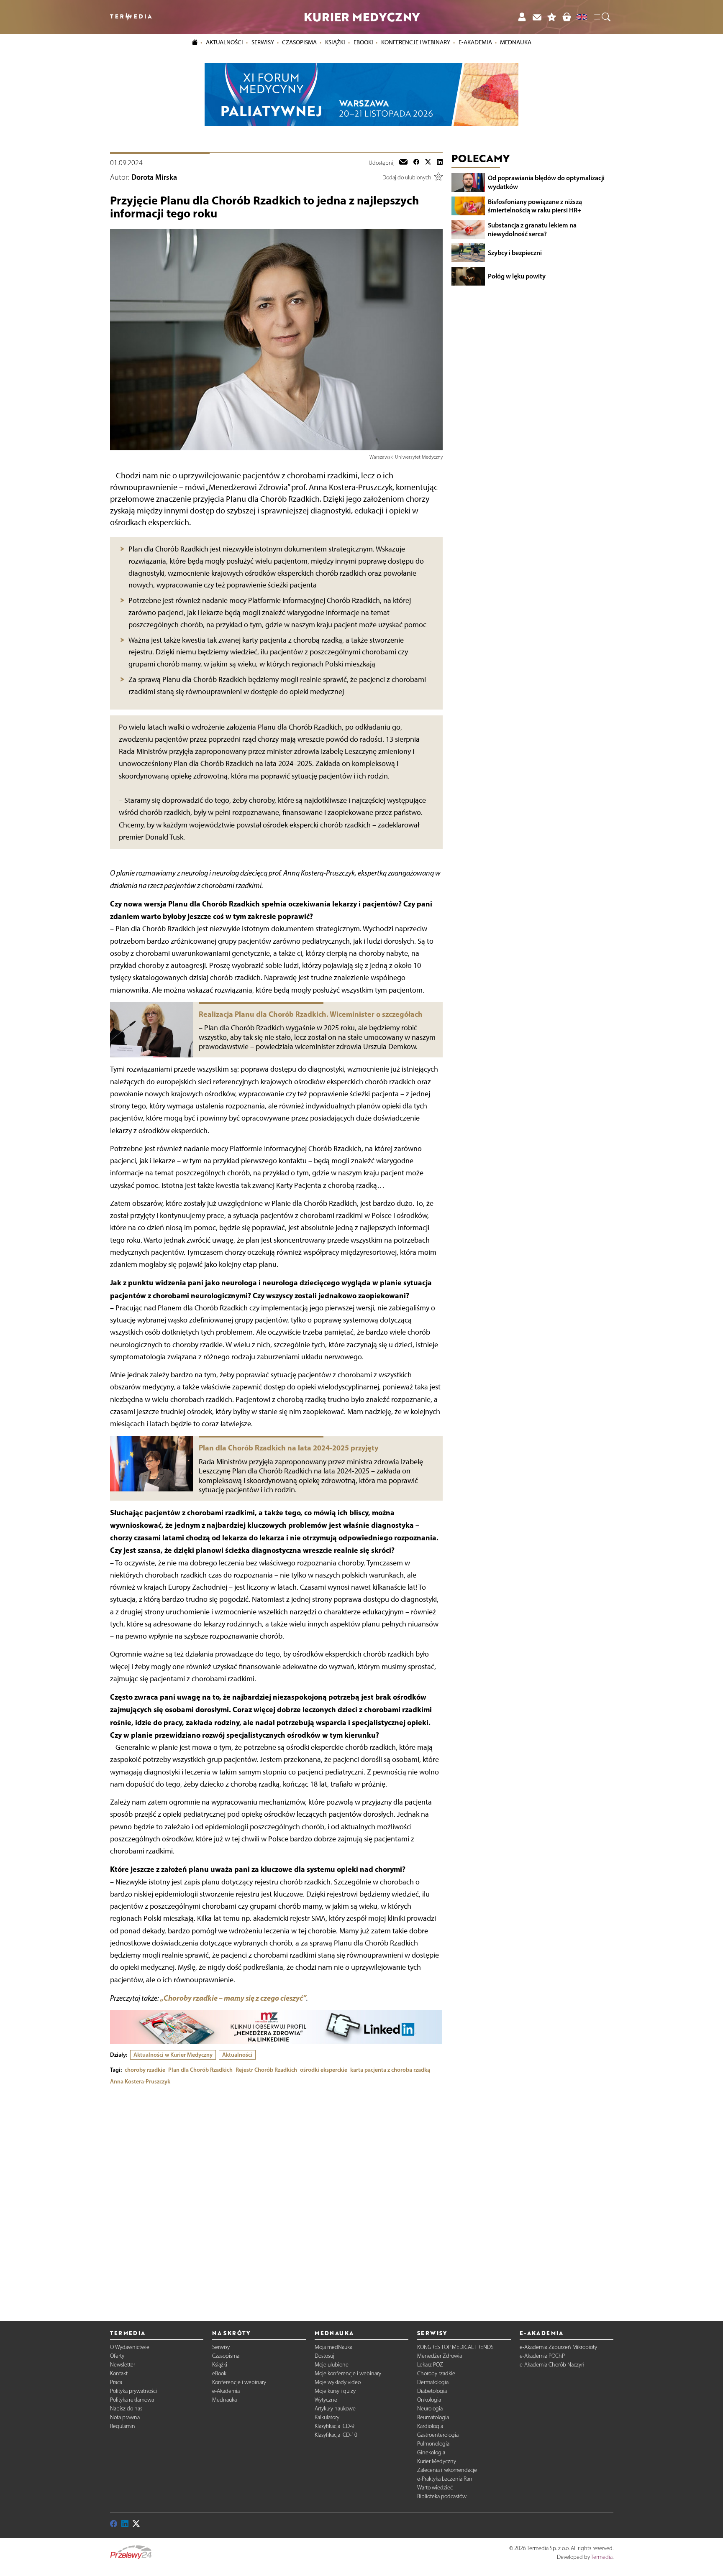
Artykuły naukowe (335, 2409)
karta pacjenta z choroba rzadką (390, 2070)
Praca (116, 2382)
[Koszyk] (567, 17)
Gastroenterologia (438, 2435)
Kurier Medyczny (437, 2461)
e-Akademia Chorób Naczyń (552, 2365)
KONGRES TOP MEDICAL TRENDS (455, 2347)
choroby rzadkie (145, 2070)
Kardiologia (430, 2426)
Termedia (602, 2557)
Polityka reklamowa (132, 2400)
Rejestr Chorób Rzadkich (266, 2070)
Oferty (117, 2356)
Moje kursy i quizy (335, 2391)
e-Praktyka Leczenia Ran (445, 2479)
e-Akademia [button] (475, 42)
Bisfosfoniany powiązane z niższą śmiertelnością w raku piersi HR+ (535, 206)
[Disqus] (276, 2196)
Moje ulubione (332, 2365)
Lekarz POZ (430, 2365)
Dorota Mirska (154, 177)
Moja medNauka (333, 2347)
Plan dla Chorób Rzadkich (200, 2070)
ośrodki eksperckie (324, 2070)
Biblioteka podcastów (442, 2496)
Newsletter (123, 2365)
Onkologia (429, 2400)
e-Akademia (226, 2391)
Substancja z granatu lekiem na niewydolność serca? (532, 229)
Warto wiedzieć (435, 2488)
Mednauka (224, 2400)
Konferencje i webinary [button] (416, 42)
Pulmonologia (433, 2444)
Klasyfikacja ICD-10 (336, 2435)
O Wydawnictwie (130, 2347)
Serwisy (221, 2347)
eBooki (363, 42)
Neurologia (430, 2409)
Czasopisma (226, 2356)
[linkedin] (440, 163)
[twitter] (428, 163)
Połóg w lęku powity (517, 276)
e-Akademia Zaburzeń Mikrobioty (558, 2347)
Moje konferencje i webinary (348, 2373)
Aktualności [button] (224, 42)
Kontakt (119, 2373)
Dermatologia (433, 2382)
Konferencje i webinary (239, 2382)
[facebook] (416, 163)
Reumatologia (433, 2417)
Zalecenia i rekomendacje (447, 2470)
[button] (602, 17)
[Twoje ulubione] (552, 17)
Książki (335, 42)
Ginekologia (431, 2452)
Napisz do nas (126, 2409)
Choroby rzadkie (436, 2373)
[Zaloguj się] (522, 17)
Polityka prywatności (133, 2391)
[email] (403, 163)
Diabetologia (432, 2391)
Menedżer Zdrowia (440, 2356)
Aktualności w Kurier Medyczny (173, 2055)
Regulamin (123, 2426)
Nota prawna (125, 2417)
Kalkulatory (327, 2417)
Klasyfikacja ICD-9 (335, 2426)
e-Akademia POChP (542, 2356)
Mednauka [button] (516, 42)
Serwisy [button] (263, 42)
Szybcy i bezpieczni (515, 253)
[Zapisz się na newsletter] (537, 17)
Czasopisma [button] (299, 42)
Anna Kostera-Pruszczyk (140, 2081)
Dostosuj (324, 2356)
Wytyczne (326, 2400)
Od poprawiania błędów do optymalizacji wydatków (546, 182)
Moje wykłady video (338, 2382)
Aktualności (237, 2055)
